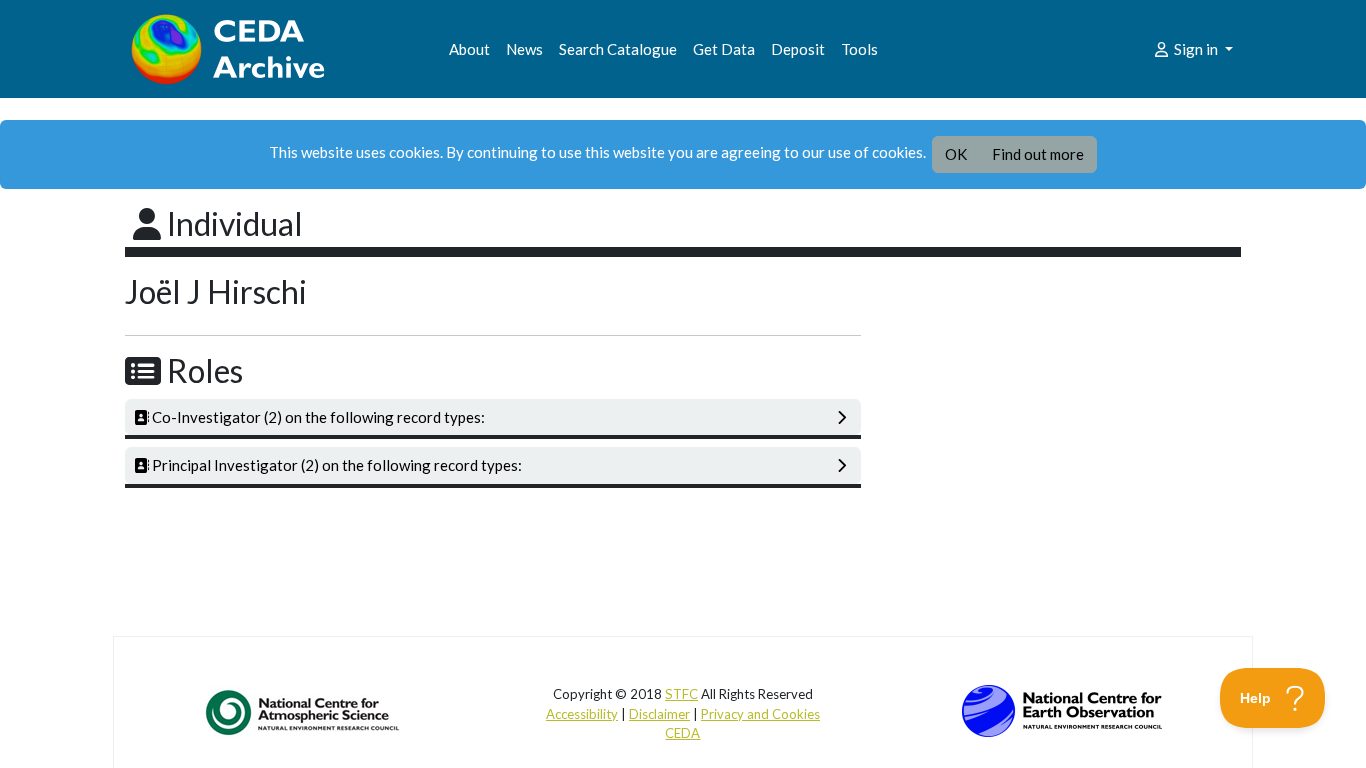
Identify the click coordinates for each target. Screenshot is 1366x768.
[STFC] (1062, 709)
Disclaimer (659, 714)
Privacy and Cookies (760, 714)
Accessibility (582, 714)
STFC (681, 694)
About (469, 49)
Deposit (798, 49)
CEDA (682, 733)
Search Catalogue (618, 49)
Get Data (724, 49)
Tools (859, 49)
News (524, 49)
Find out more (1038, 154)
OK (956, 154)
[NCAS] (304, 712)
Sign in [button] (1196, 49)
